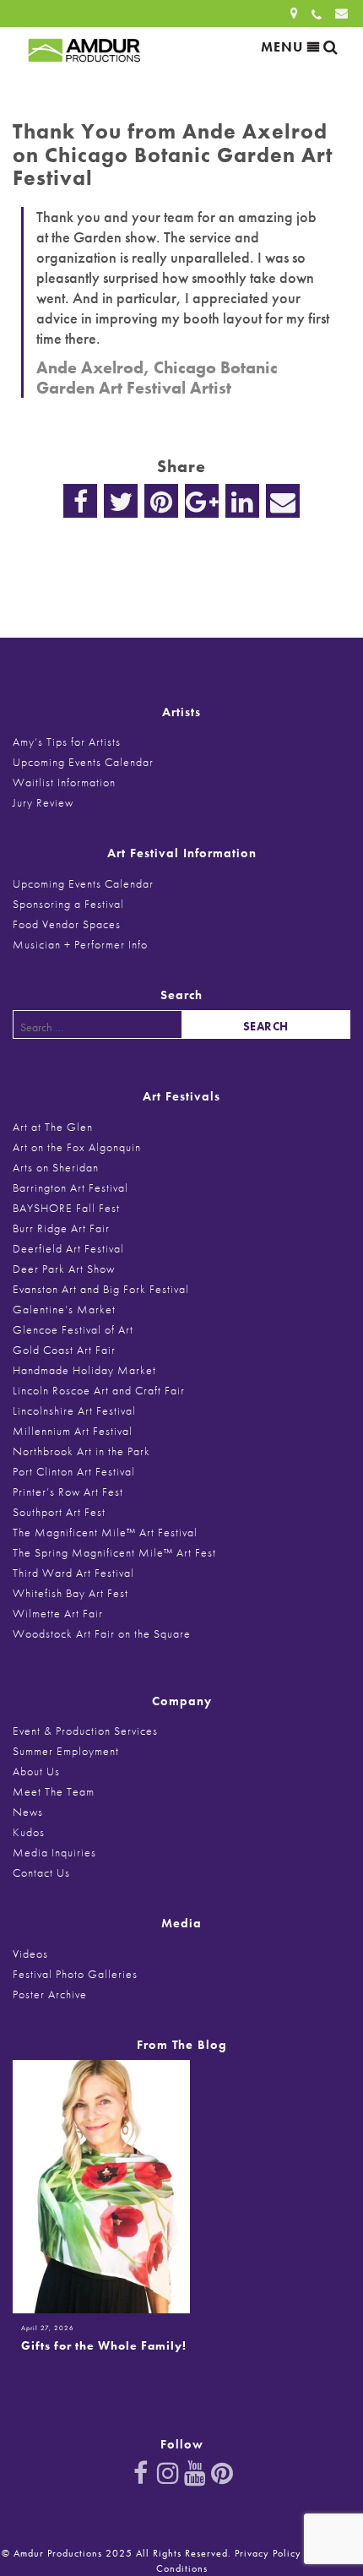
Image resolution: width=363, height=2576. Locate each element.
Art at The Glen (53, 1127)
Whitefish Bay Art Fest (70, 1593)
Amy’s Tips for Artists (67, 742)
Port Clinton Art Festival (74, 1471)
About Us (36, 1771)
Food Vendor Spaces (67, 924)
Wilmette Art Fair (58, 1613)
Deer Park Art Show (64, 1269)
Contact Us (41, 1872)
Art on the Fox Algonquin (77, 1147)
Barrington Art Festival (70, 1187)
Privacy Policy (268, 2553)
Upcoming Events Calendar (83, 762)
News (28, 1812)
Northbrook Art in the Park (81, 1451)
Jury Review (43, 802)
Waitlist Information (64, 782)
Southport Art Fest (59, 1512)
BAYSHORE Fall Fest (66, 1208)
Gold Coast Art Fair (64, 1350)
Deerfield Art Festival (68, 1248)
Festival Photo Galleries (75, 1974)
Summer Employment (66, 1751)
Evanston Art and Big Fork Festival (101, 1289)
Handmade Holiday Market (84, 1370)
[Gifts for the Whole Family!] (101, 2185)
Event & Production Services (85, 1731)
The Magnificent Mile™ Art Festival (105, 1532)
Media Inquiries (54, 1852)
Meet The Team (54, 1791)
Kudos (29, 1832)
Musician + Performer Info (80, 944)
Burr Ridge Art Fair (61, 1228)
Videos (30, 1954)
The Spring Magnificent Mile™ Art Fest (114, 1552)
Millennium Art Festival (73, 1431)
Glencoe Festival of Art (73, 1329)
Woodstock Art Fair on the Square (102, 1633)
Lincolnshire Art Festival (74, 1410)
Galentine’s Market (64, 1309)
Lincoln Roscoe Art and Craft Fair (99, 1390)
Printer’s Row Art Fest (68, 1492)
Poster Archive (50, 1994)
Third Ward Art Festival (73, 1573)
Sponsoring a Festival (68, 904)
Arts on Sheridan (56, 1167)
